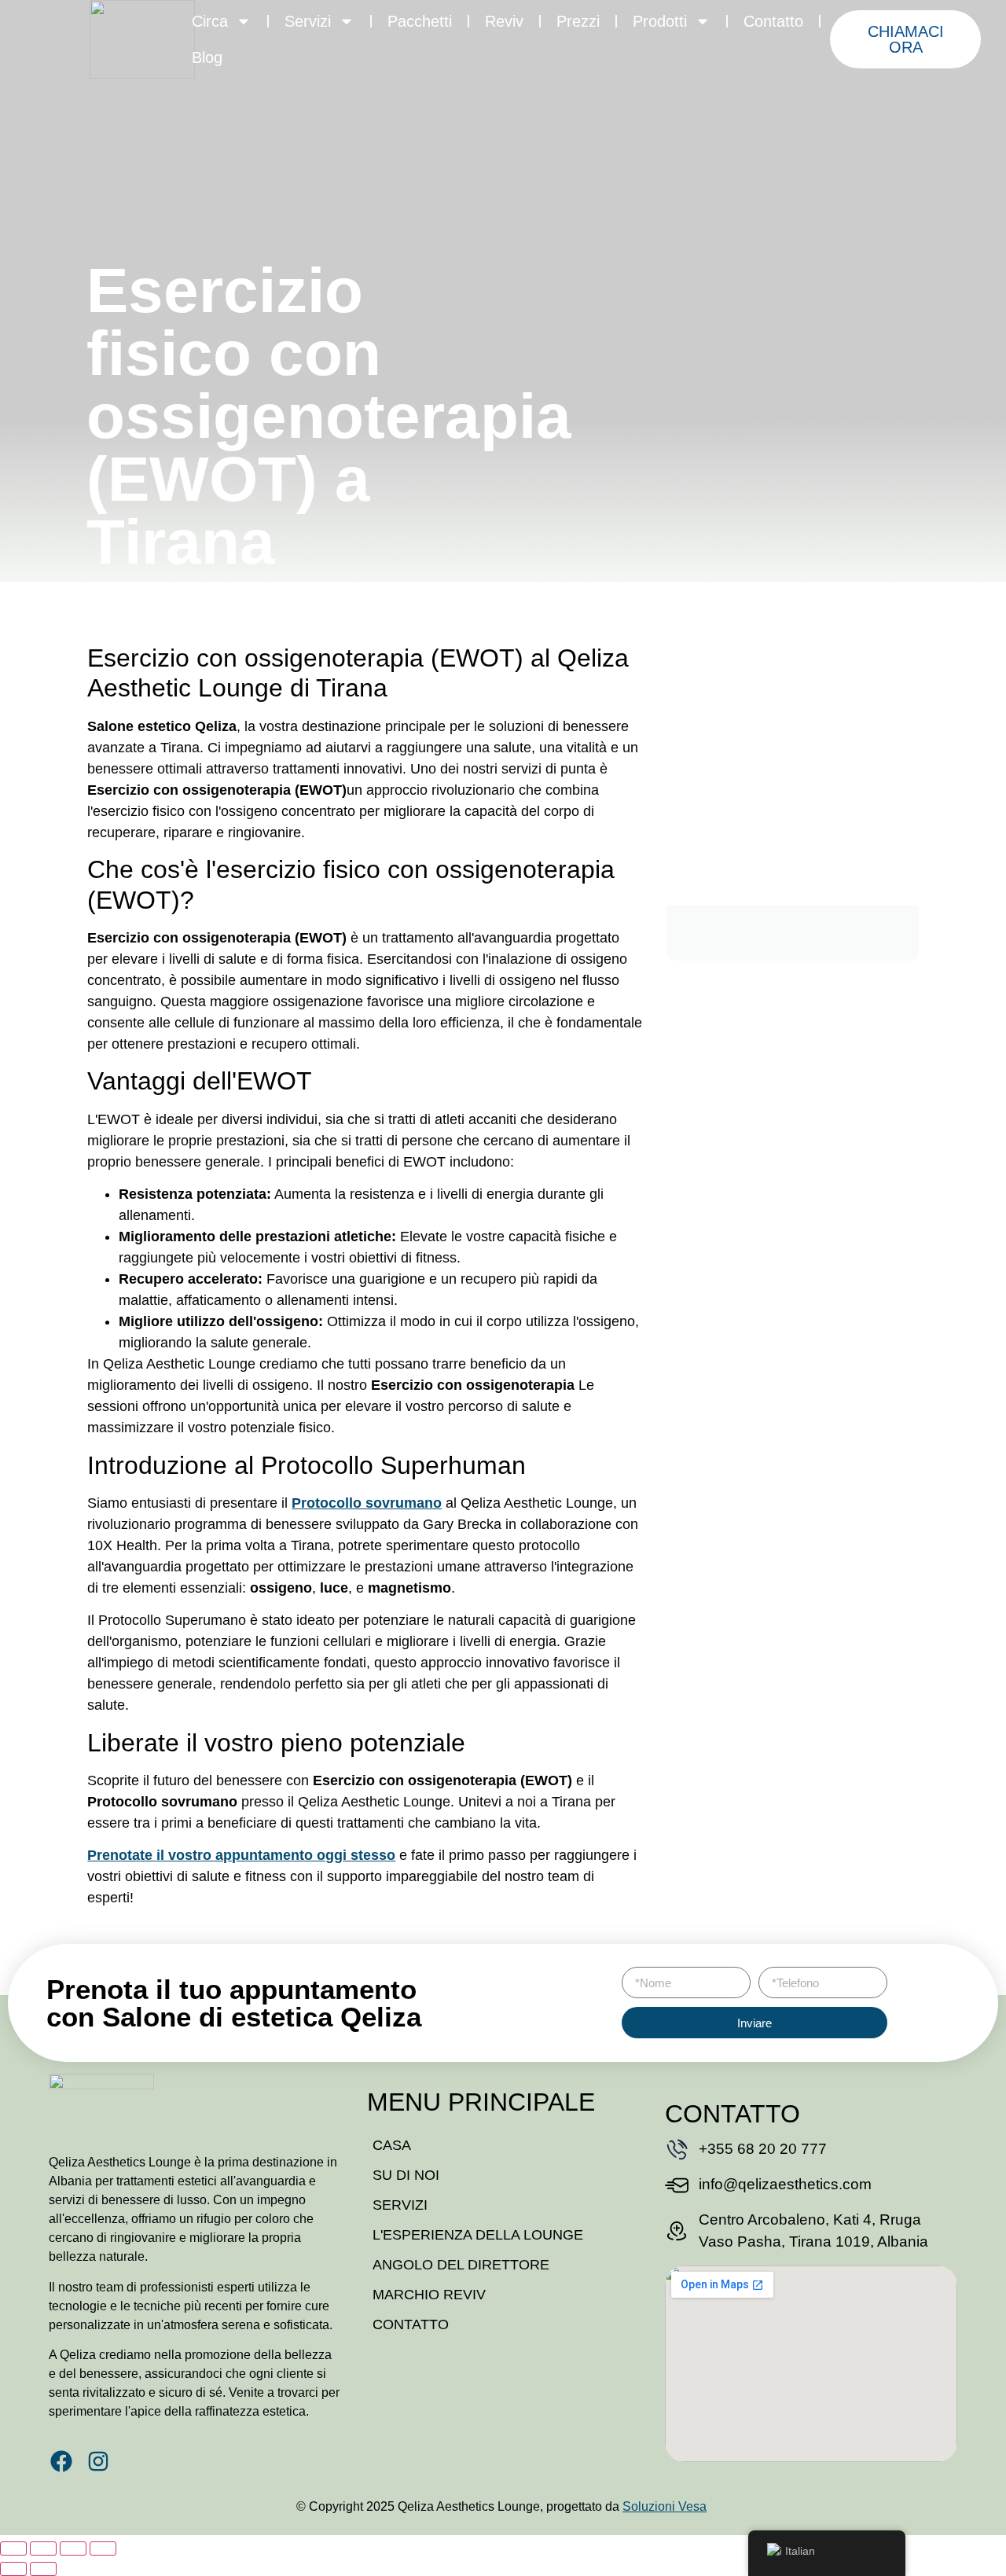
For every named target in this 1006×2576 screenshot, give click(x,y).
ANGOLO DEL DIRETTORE (461, 2265)
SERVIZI (400, 2205)
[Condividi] (73, 2548)
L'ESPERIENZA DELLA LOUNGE (478, 2235)
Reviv (504, 21)
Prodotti (660, 21)
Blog (207, 57)
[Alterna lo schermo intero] (43, 2548)
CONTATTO (411, 2324)
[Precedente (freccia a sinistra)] (13, 2569)
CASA (392, 2145)
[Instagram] (98, 2461)
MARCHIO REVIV (429, 2295)
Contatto (773, 21)
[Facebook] (61, 2461)
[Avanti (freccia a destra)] (43, 2569)
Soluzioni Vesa (665, 2506)
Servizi (308, 21)
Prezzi (578, 21)
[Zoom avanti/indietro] (13, 2548)
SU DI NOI (406, 2175)
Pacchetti (420, 21)
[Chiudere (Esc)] (103, 2548)
